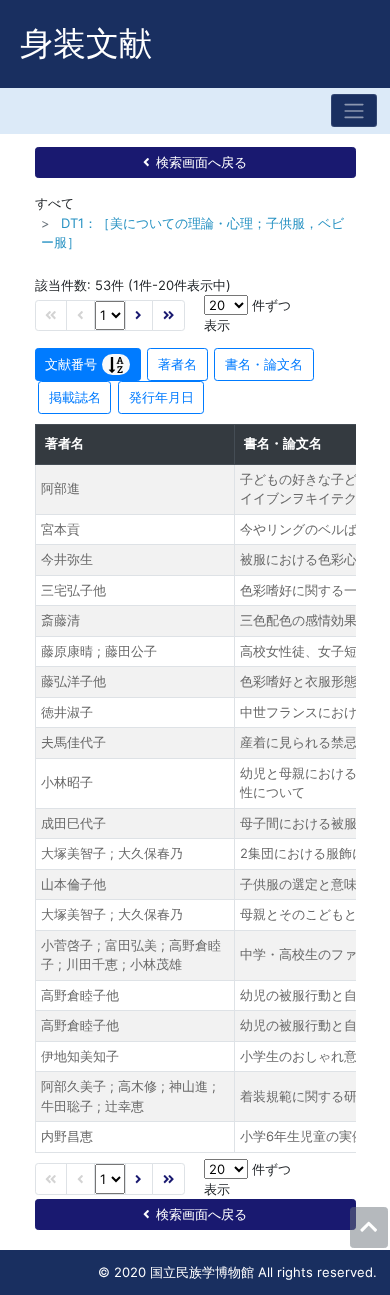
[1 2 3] (110, 315)
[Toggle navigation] (354, 110)
